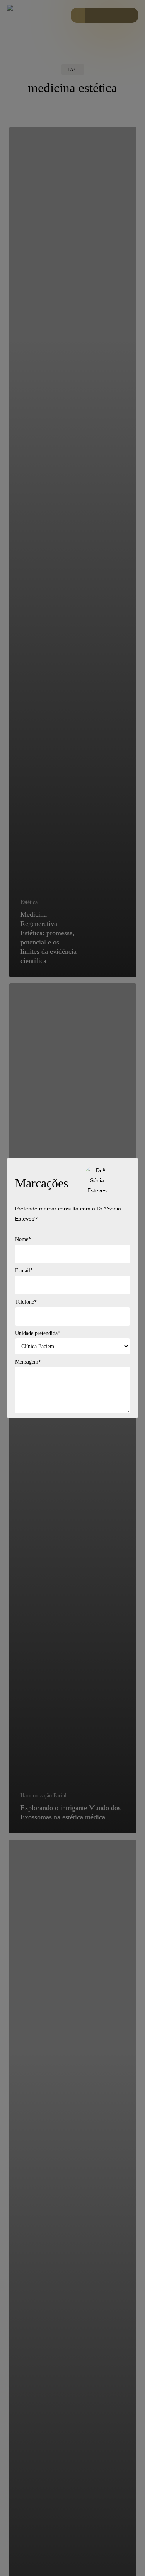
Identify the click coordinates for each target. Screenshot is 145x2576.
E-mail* (24, 1271)
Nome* (23, 1239)
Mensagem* (28, 1362)
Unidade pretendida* (38, 1333)
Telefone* (26, 1302)
